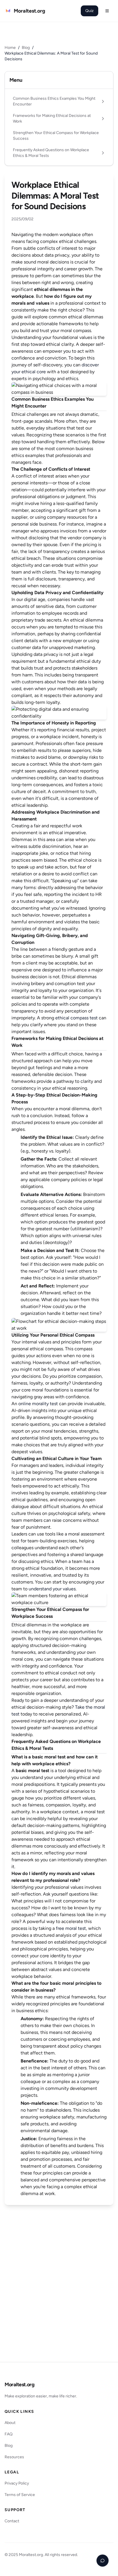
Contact (12, 2521)
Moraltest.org (19, 2385)
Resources (14, 2457)
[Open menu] (107, 11)
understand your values (52, 1589)
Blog (26, 48)
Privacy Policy (17, 2483)
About (10, 2423)
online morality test (38, 1404)
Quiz (90, 11)
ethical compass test (76, 1018)
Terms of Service (20, 2495)
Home (10, 48)
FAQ (9, 2434)
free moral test (71, 1928)
